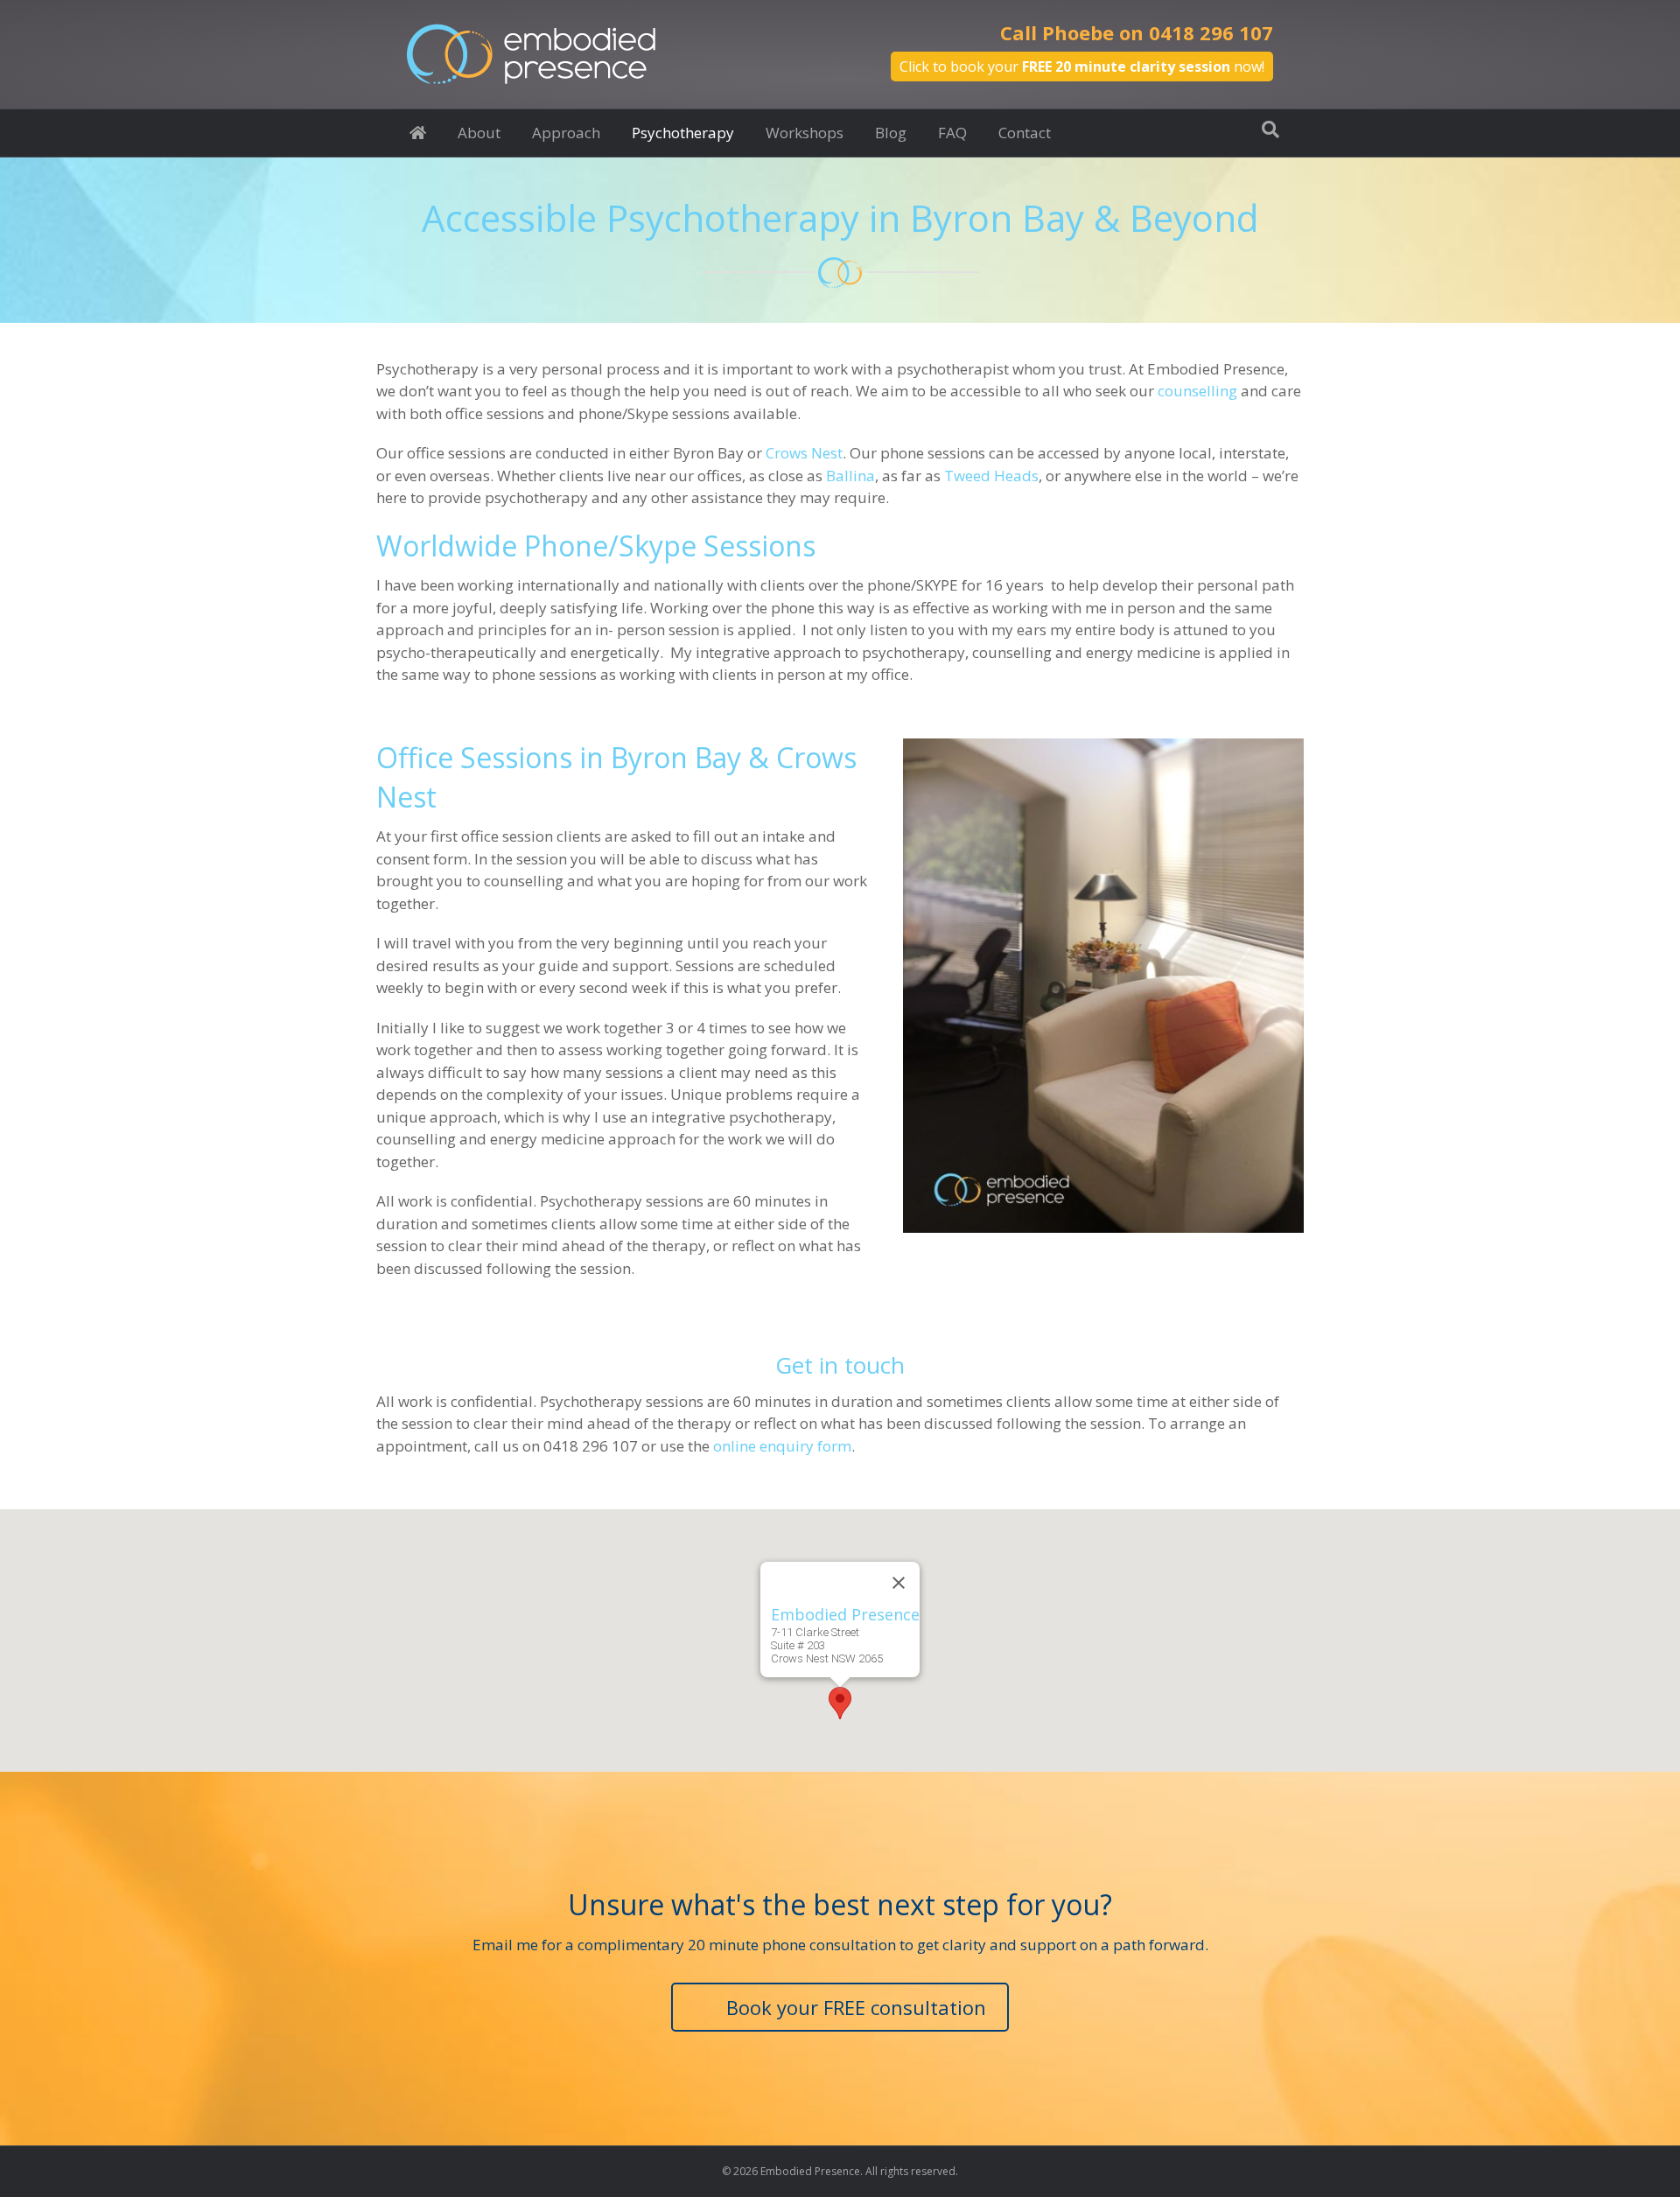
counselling (1197, 391)
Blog (891, 133)
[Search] (1270, 129)
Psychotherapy (683, 133)
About (479, 133)
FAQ (952, 133)
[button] (840, 1703)
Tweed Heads (991, 476)
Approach (566, 133)
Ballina (850, 476)
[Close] (899, 1583)
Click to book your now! (1082, 66)
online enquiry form (782, 1446)
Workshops (805, 133)
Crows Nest (804, 453)
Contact (1025, 133)
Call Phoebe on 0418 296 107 (1137, 32)
